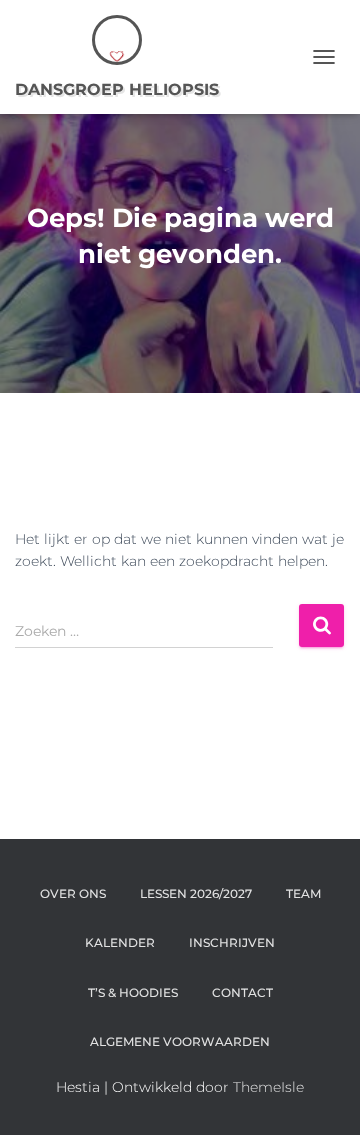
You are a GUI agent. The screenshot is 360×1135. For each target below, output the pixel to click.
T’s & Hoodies (133, 992)
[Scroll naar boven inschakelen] (320, 1095)
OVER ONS (73, 893)
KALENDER (120, 942)
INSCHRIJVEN (232, 942)
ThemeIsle (268, 1087)
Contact (242, 992)
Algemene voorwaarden (180, 1041)
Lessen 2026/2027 (196, 893)
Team (303, 893)
